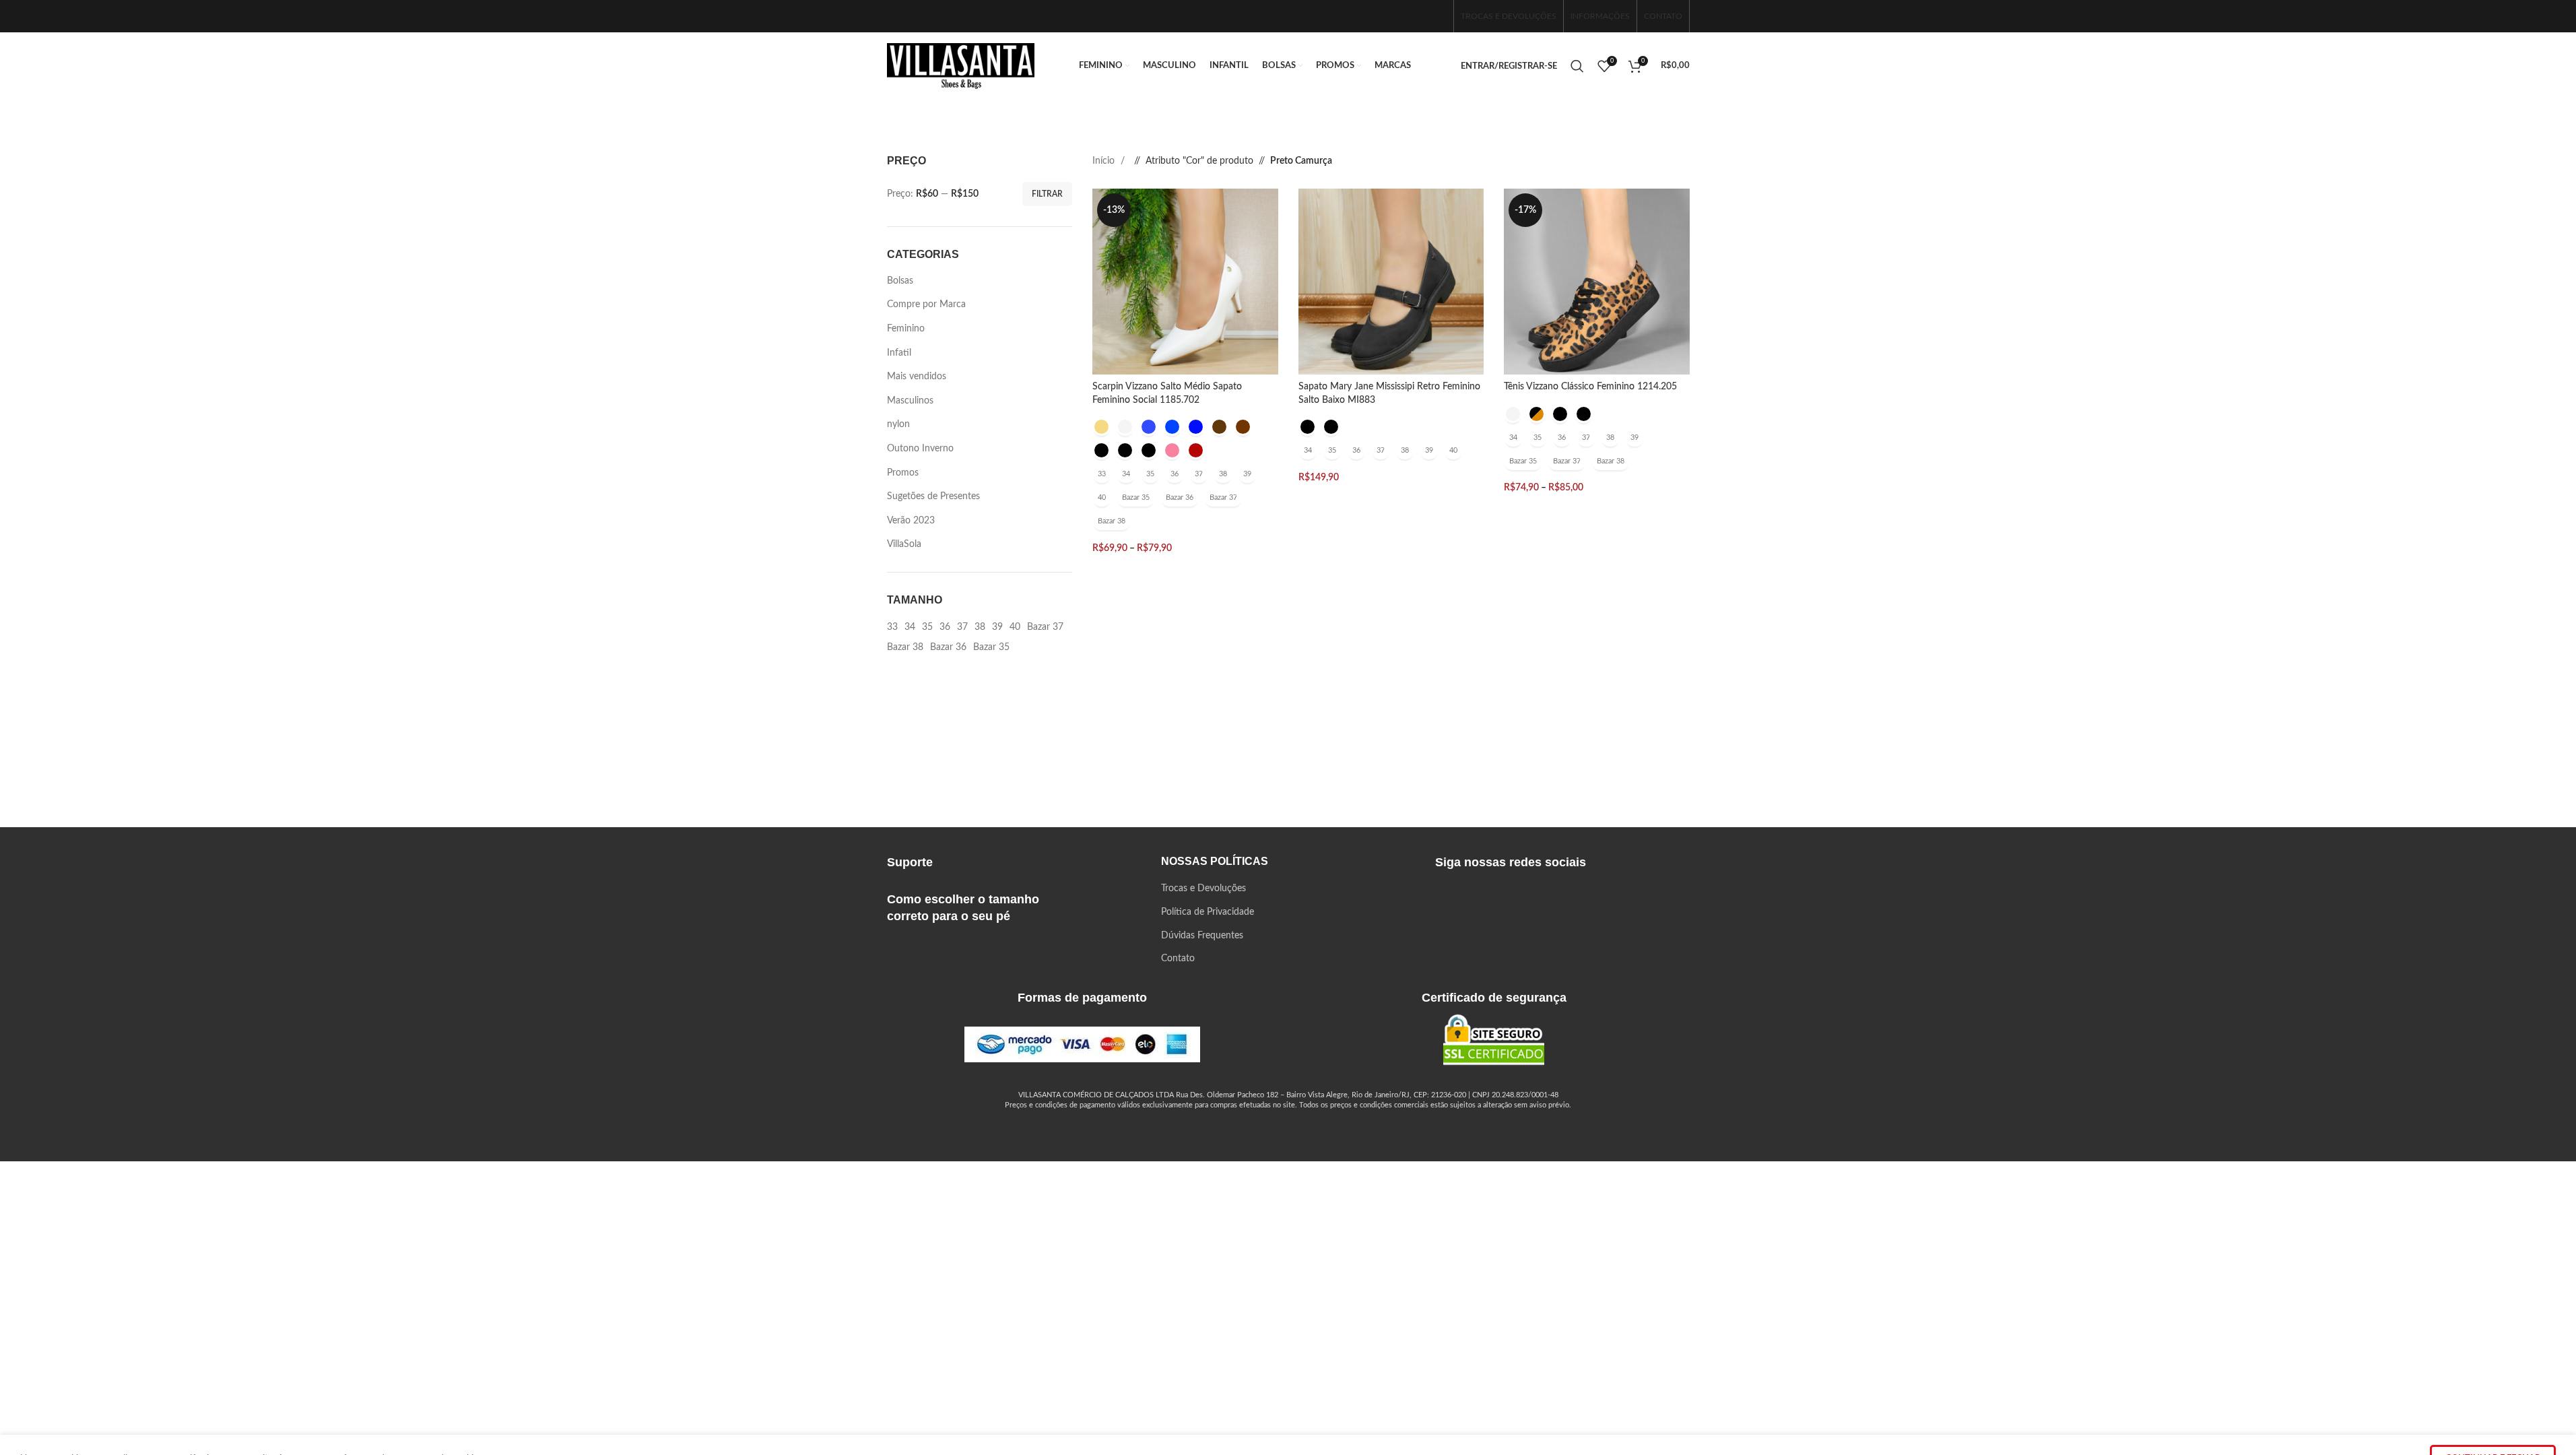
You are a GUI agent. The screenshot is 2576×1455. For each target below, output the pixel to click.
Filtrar (1047, 194)
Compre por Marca (926, 304)
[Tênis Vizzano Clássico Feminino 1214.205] (1597, 282)
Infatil (899, 353)
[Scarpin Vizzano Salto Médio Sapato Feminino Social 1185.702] (1185, 282)
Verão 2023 (911, 521)
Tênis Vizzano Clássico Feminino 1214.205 (1590, 387)
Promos (903, 473)
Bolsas (900, 281)
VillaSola (904, 544)
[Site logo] (961, 66)
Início (1105, 161)
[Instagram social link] (1414, 16)
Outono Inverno (920, 449)
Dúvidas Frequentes (1202, 936)
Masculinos (910, 401)
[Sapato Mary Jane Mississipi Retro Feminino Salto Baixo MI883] (1391, 282)
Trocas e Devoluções (1203, 888)
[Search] (1577, 66)
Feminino (906, 329)
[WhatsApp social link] (1436, 16)
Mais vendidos (917, 377)
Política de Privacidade (1208, 912)
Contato (1178, 959)
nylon (898, 424)
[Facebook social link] (1393, 16)
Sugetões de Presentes (933, 496)
